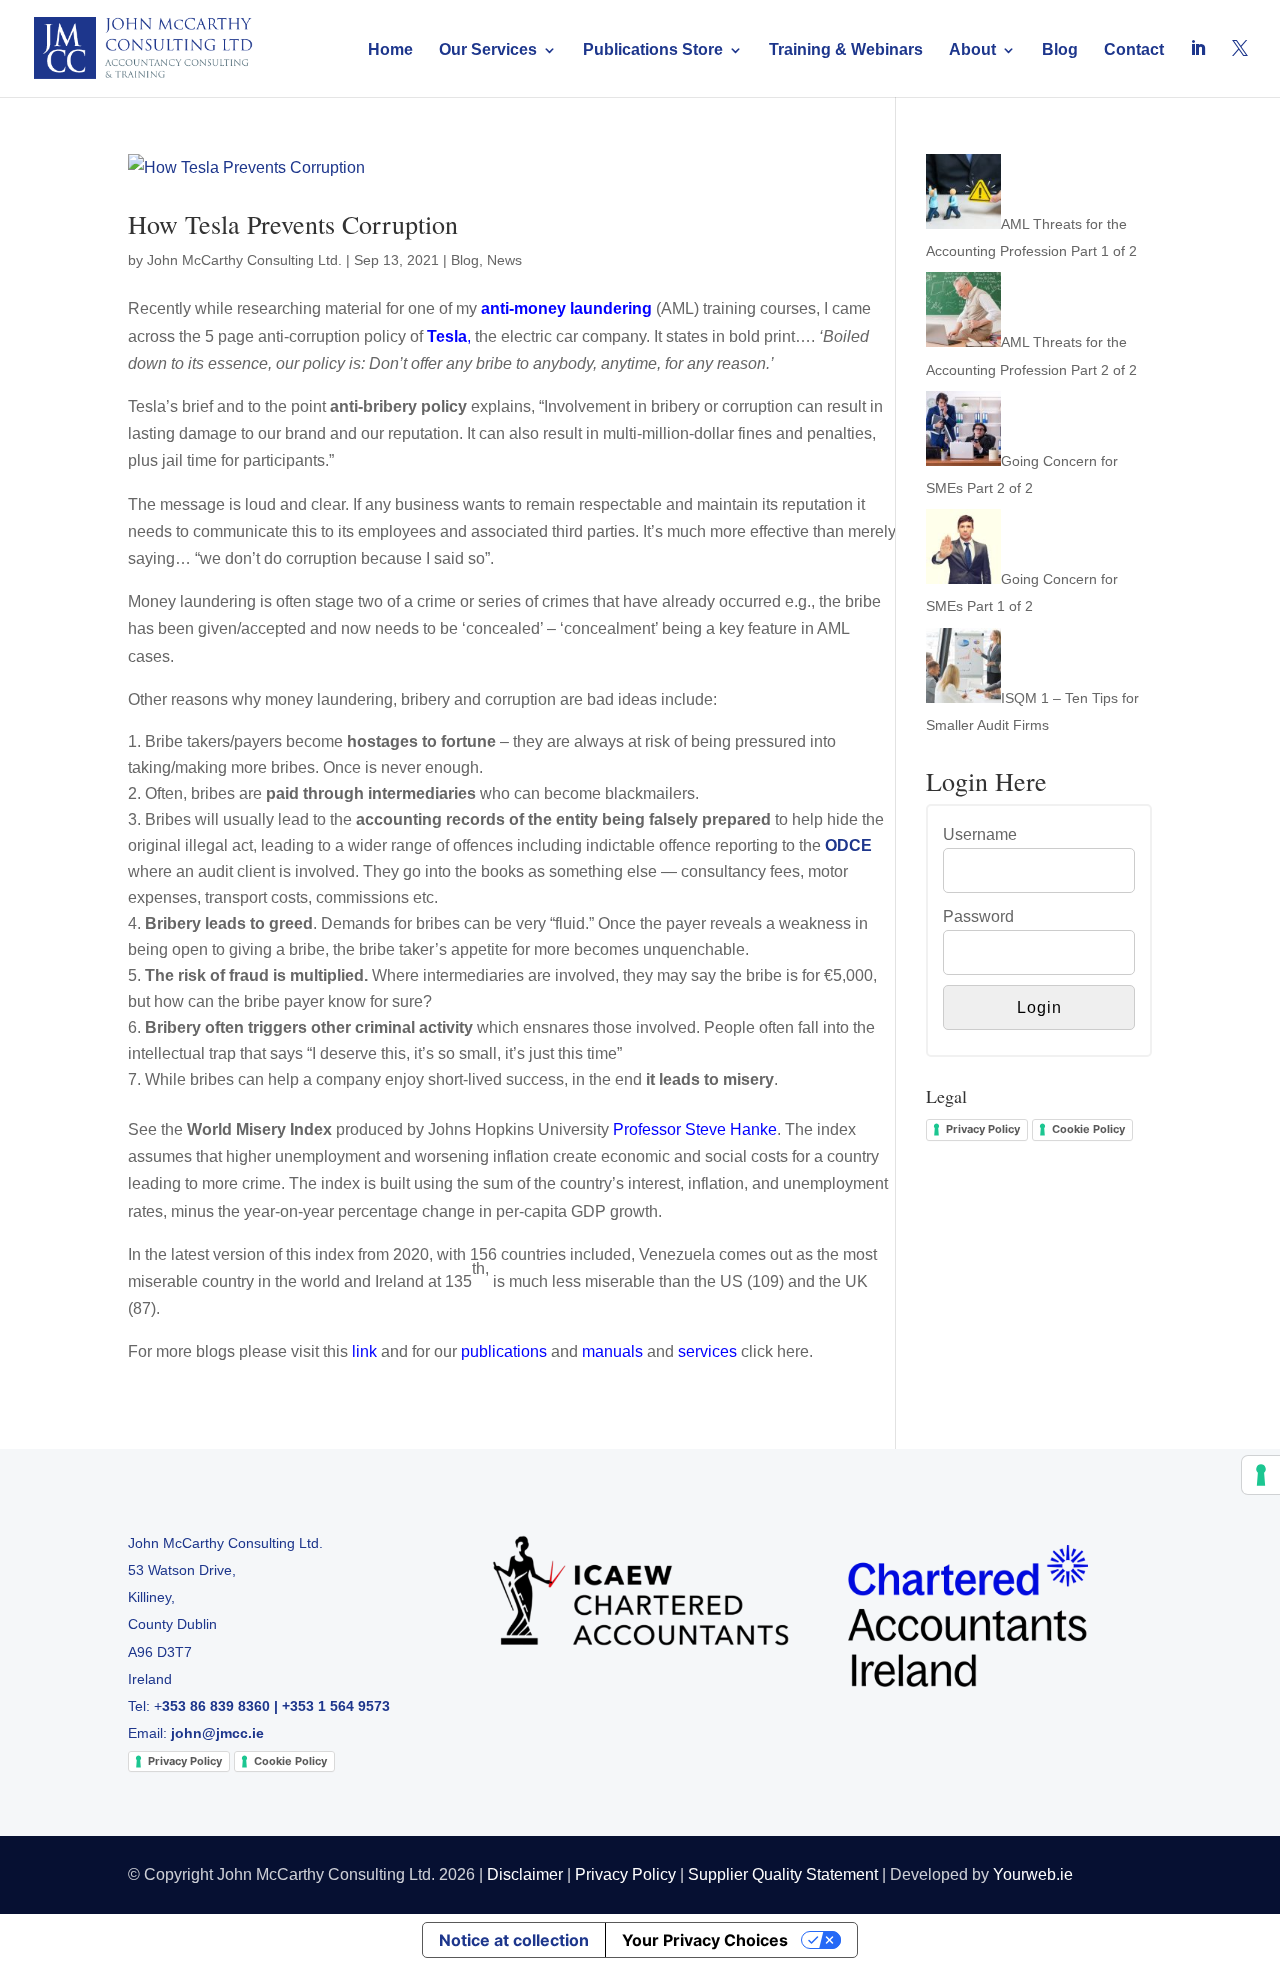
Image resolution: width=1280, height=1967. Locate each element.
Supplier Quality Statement (783, 1874)
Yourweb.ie (1033, 1874)
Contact (1134, 50)
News (504, 260)
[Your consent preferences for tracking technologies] (1261, 1475)
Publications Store (653, 50)
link (364, 1351)
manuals (612, 1351)
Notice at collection (514, 1940)
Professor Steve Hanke (695, 1129)
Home (390, 50)
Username (980, 834)
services (707, 1351)
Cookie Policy (1088, 1129)
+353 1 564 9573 (336, 1706)
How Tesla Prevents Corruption (293, 224)
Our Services (488, 50)
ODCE (848, 845)
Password (978, 916)
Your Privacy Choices (705, 1940)
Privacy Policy (983, 1129)
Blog (1060, 50)
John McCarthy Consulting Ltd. (244, 260)
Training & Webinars (846, 50)
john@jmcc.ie (217, 1733)
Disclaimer (525, 1874)
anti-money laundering (566, 308)
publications (504, 1351)
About (972, 50)
